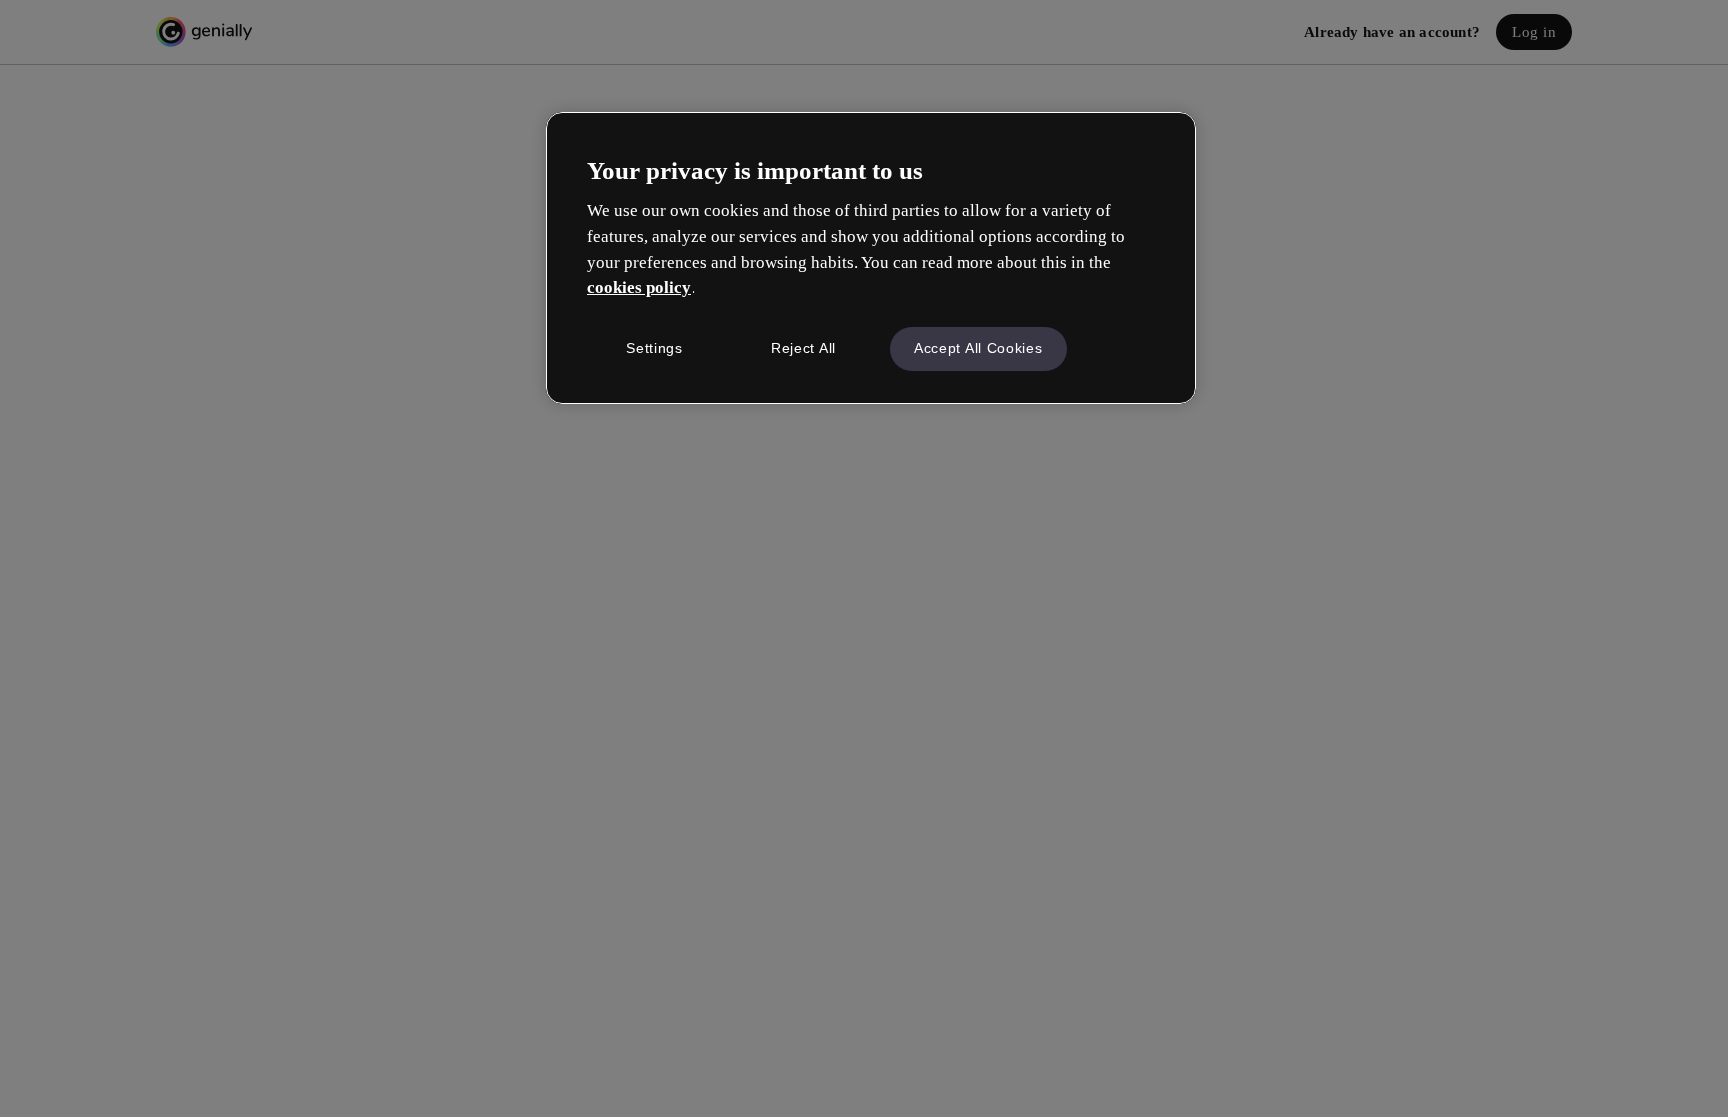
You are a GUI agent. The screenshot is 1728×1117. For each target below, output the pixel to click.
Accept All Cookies (978, 348)
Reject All (803, 348)
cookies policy (639, 287)
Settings (654, 348)
